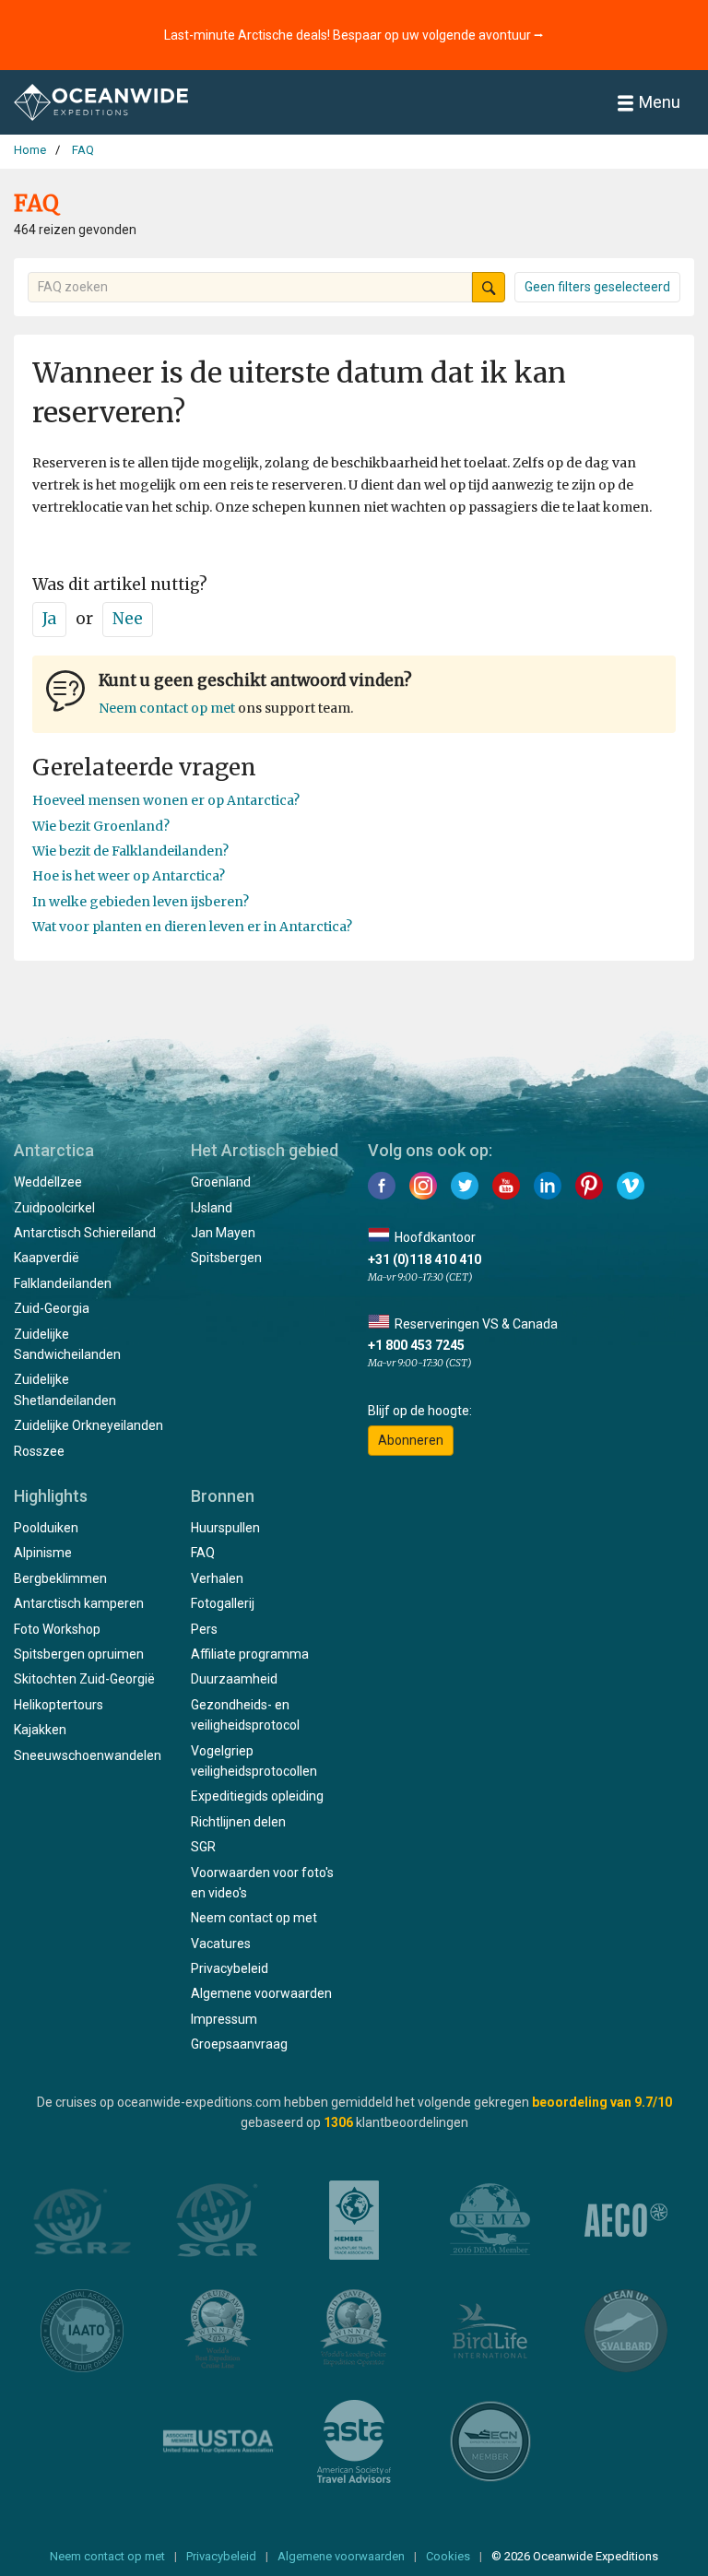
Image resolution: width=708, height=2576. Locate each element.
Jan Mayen (223, 1233)
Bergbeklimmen (60, 1578)
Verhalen (217, 1578)
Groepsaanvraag (239, 2044)
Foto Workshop (57, 1629)
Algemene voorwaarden (261, 1993)
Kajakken (40, 1730)
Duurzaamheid (234, 1679)
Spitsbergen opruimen (79, 1654)
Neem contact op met (167, 708)
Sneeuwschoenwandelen (88, 1755)
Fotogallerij (223, 1603)
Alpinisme (43, 1553)
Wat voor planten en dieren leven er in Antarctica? (192, 927)
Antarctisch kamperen (79, 1603)
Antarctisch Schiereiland (85, 1233)
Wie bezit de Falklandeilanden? (130, 851)
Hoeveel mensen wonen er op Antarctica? (166, 800)
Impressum (224, 2019)
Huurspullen (225, 1528)
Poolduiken (46, 1528)
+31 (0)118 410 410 (425, 1259)
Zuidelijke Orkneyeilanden (88, 1425)
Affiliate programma (250, 1654)
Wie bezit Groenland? (101, 826)
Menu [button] (660, 102)
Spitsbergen (226, 1258)
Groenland (221, 1182)
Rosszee (39, 1451)
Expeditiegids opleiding (257, 1796)
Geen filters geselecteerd (597, 287)
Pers (204, 1629)
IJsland (212, 1208)
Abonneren (411, 1440)
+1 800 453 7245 (416, 1345)
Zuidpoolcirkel (54, 1208)
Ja (49, 619)
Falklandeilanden (63, 1283)
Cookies (448, 2556)
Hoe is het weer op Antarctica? (129, 876)
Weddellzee (48, 1182)
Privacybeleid (230, 1968)
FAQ (203, 1553)
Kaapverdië (47, 1258)
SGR (203, 1847)
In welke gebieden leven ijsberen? (141, 902)
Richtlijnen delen (238, 1822)
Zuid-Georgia (52, 1308)
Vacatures (221, 1944)
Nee (128, 619)
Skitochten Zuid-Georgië (84, 1679)
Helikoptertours (59, 1705)
